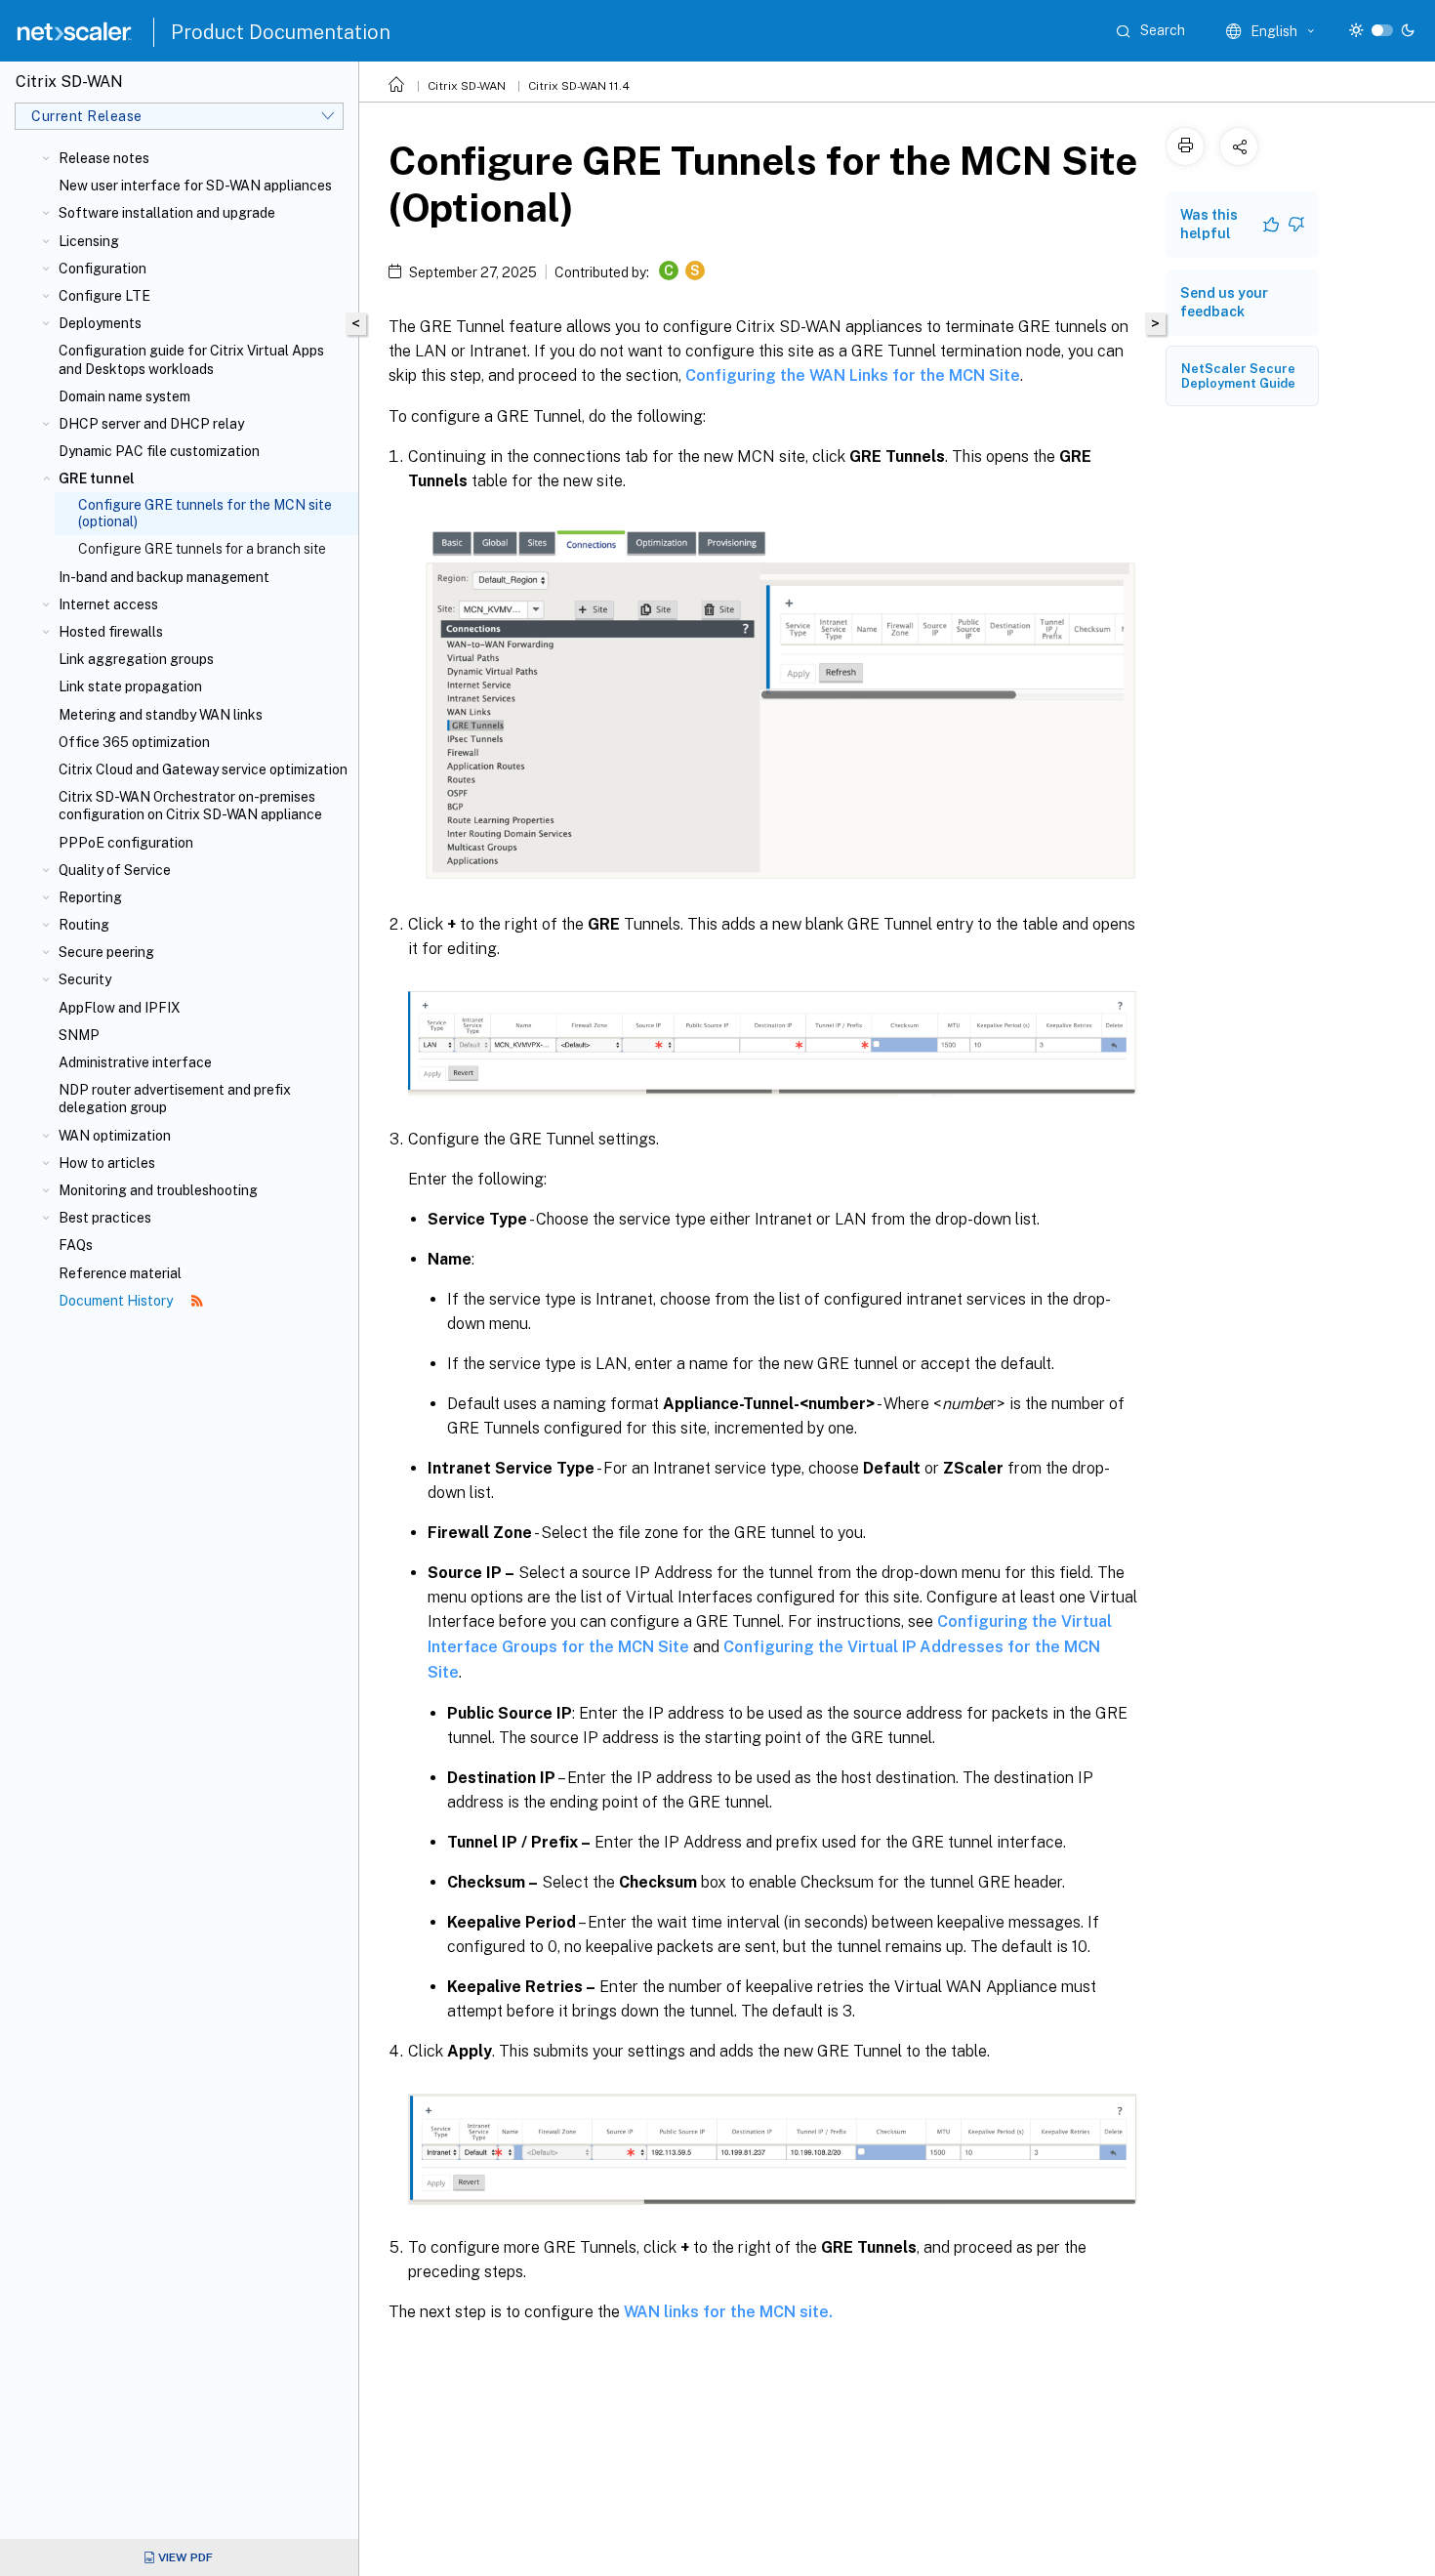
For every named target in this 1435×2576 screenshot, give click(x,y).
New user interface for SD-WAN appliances (195, 186)
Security (85, 979)
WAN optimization (115, 1136)
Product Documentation (281, 32)
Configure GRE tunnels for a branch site (202, 549)
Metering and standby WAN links (161, 715)
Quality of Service (115, 870)
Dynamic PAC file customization (159, 451)
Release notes (104, 158)
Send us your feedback (1224, 302)
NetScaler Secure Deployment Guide (1238, 376)
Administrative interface (135, 1062)
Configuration (102, 269)
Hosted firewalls (111, 632)
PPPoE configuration (126, 843)
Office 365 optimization (134, 742)
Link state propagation (130, 686)
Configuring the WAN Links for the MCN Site (853, 375)
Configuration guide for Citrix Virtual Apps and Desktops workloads (191, 359)
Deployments (100, 323)
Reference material (120, 1273)
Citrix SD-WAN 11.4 (579, 86)
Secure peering (106, 952)
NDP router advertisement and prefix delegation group (175, 1099)
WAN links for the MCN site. (728, 2312)
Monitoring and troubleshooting (158, 1190)
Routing (84, 925)
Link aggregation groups (136, 659)
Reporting (90, 897)
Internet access (108, 604)
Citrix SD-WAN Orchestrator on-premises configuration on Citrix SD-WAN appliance (190, 806)
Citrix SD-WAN (467, 86)
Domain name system (124, 396)
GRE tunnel (97, 478)
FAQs (76, 1245)
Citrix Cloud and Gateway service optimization (203, 769)
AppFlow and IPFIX (120, 1008)
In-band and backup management (164, 577)
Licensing (89, 241)
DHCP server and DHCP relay (151, 424)
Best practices (105, 1218)
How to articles (107, 1163)
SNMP (79, 1035)
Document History (117, 1301)
